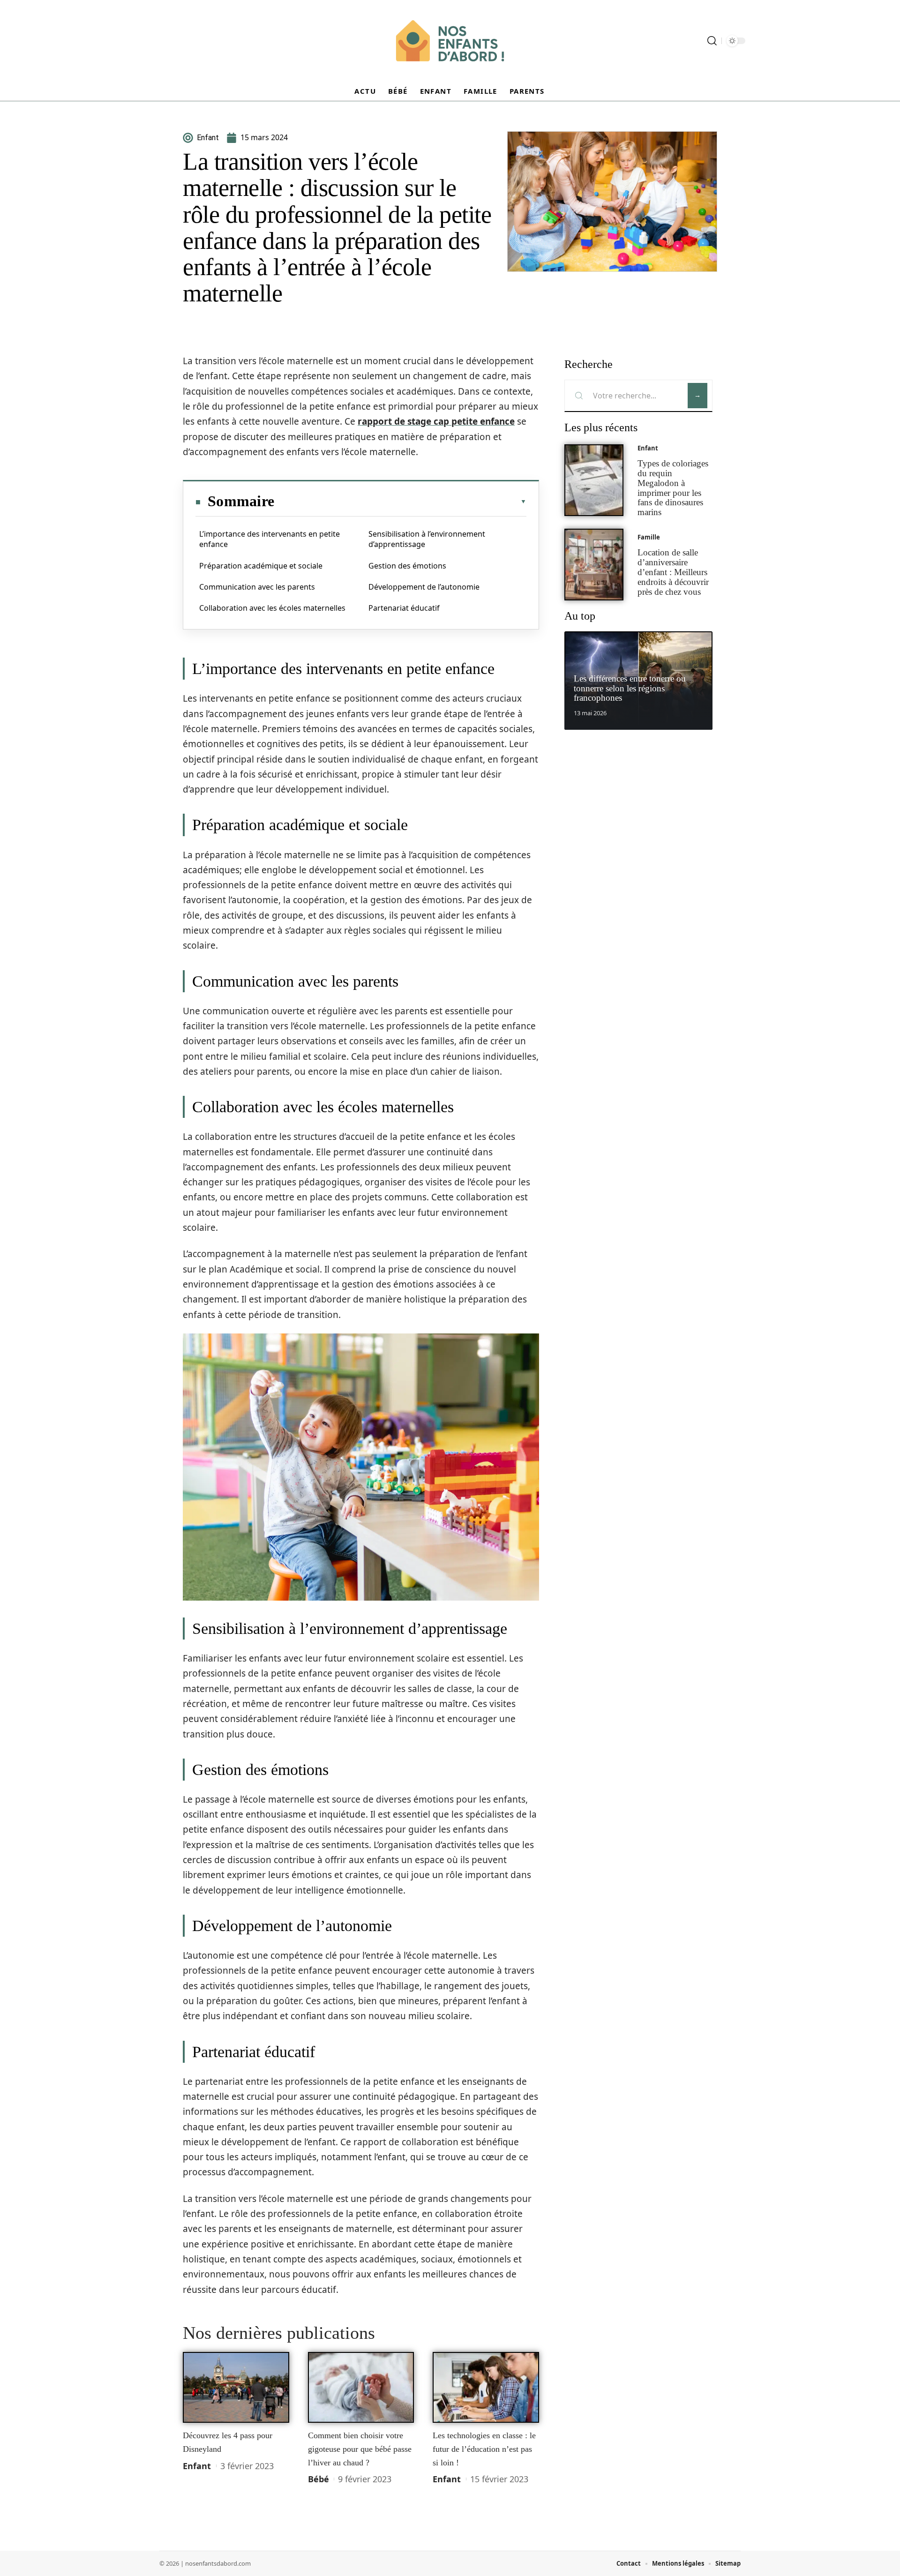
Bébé (319, 2479)
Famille (649, 537)
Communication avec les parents (257, 587)
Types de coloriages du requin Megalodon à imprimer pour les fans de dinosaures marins (673, 488)
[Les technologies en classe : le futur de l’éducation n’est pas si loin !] (486, 2388)
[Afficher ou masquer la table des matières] (400, 502)
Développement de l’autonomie (424, 587)
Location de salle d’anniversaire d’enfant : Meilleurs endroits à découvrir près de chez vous (673, 572)
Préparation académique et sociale (261, 566)
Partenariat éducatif (404, 608)
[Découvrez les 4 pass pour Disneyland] (236, 2388)
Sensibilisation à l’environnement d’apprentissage (427, 539)
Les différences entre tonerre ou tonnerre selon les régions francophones (630, 688)
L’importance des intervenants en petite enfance (270, 539)
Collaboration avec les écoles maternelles (272, 608)
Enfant (197, 2466)
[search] (712, 41)
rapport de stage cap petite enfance (436, 421)
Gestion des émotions (407, 566)
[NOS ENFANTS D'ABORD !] (450, 41)
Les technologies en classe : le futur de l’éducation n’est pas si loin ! (484, 2449)
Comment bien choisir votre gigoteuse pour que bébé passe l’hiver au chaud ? (360, 2449)
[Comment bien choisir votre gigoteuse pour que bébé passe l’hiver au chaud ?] (361, 2388)
